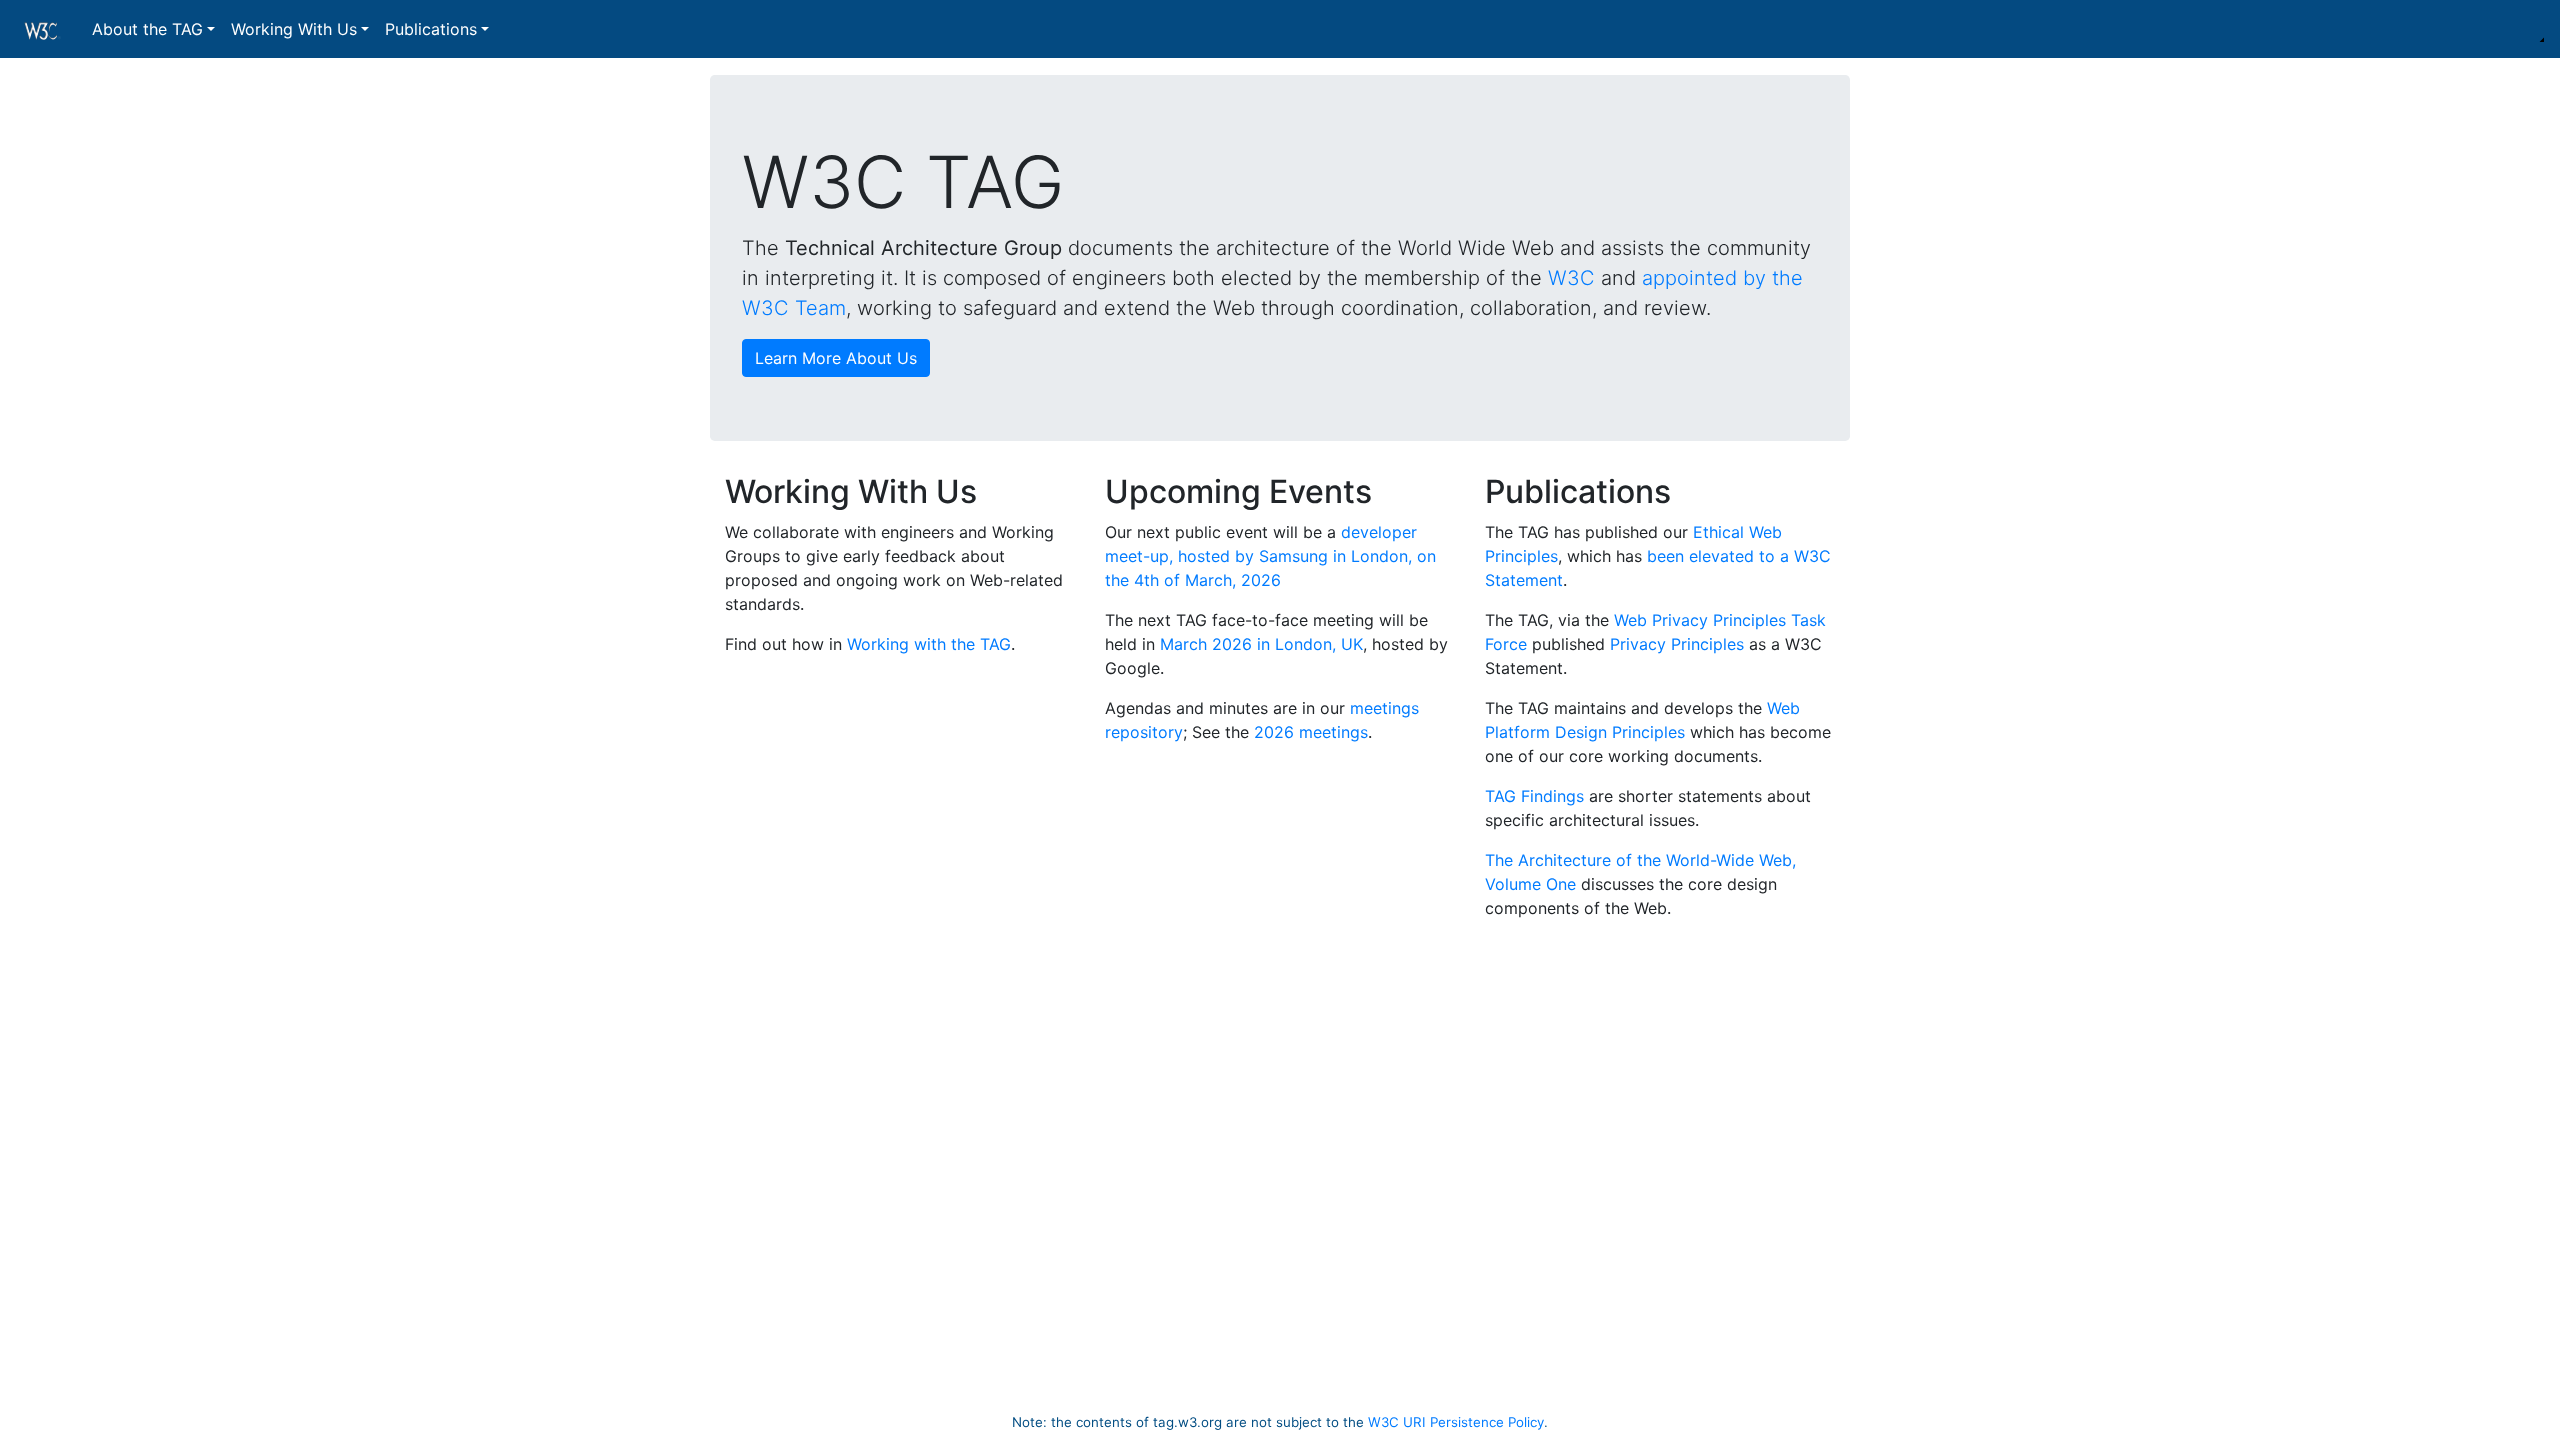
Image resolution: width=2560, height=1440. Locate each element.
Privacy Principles (1677, 644)
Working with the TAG (929, 644)
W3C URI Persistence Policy (1456, 1422)
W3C (1571, 278)
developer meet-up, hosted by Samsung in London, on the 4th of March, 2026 (1270, 556)
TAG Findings (1534, 796)
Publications (431, 29)
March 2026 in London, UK (1261, 644)
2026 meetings (1311, 732)
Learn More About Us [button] (836, 358)
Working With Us (294, 29)
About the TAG (147, 29)
